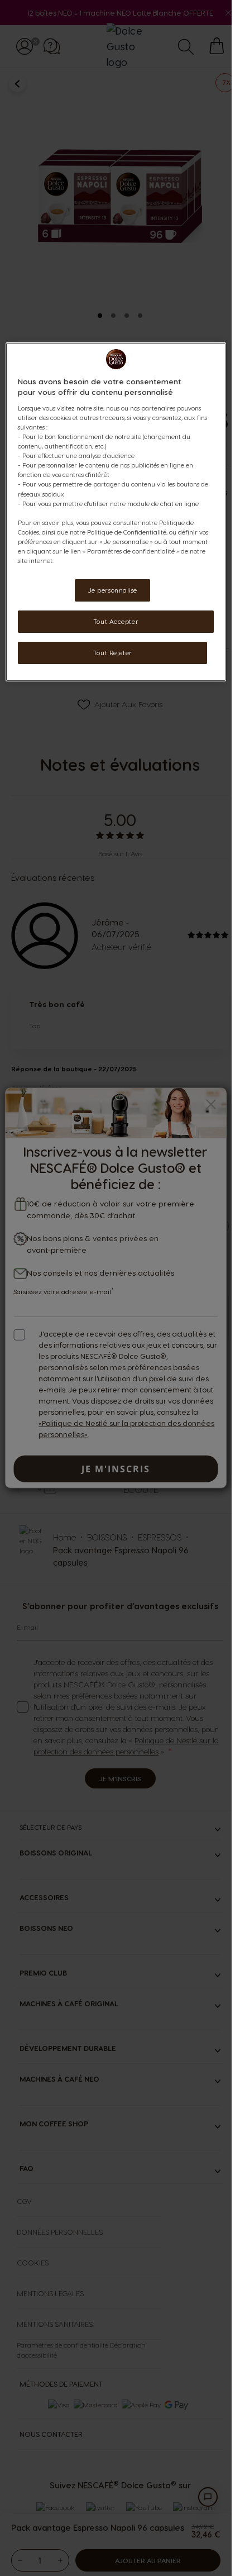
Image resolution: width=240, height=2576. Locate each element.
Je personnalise (113, 590)
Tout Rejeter (113, 653)
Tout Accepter (116, 621)
